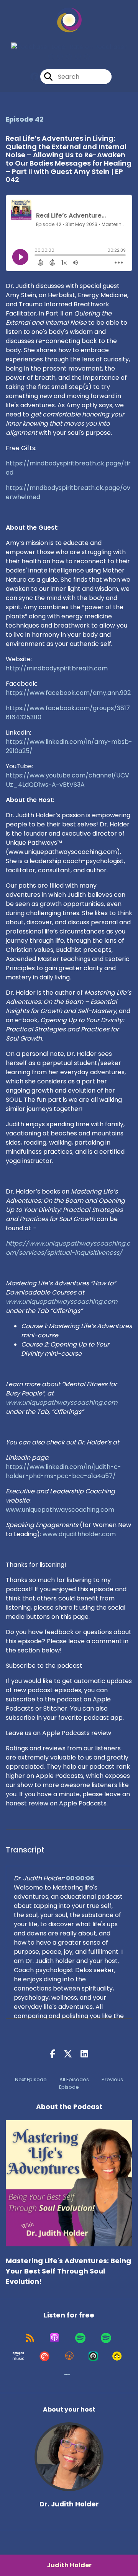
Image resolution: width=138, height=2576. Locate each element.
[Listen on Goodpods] (117, 2356)
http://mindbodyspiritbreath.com (57, 668)
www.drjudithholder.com (79, 1534)
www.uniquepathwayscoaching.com (60, 1510)
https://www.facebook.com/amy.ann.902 (68, 693)
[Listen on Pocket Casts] (44, 2356)
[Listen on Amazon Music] (18, 2356)
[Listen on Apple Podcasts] (54, 2338)
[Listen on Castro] (93, 2356)
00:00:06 (80, 1878)
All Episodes (74, 2079)
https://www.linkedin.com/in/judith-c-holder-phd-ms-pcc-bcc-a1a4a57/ (63, 1471)
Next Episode (31, 2079)
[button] (67, 2374)
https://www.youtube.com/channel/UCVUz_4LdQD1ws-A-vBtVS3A (67, 780)
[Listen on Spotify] (80, 2338)
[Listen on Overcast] (69, 2356)
